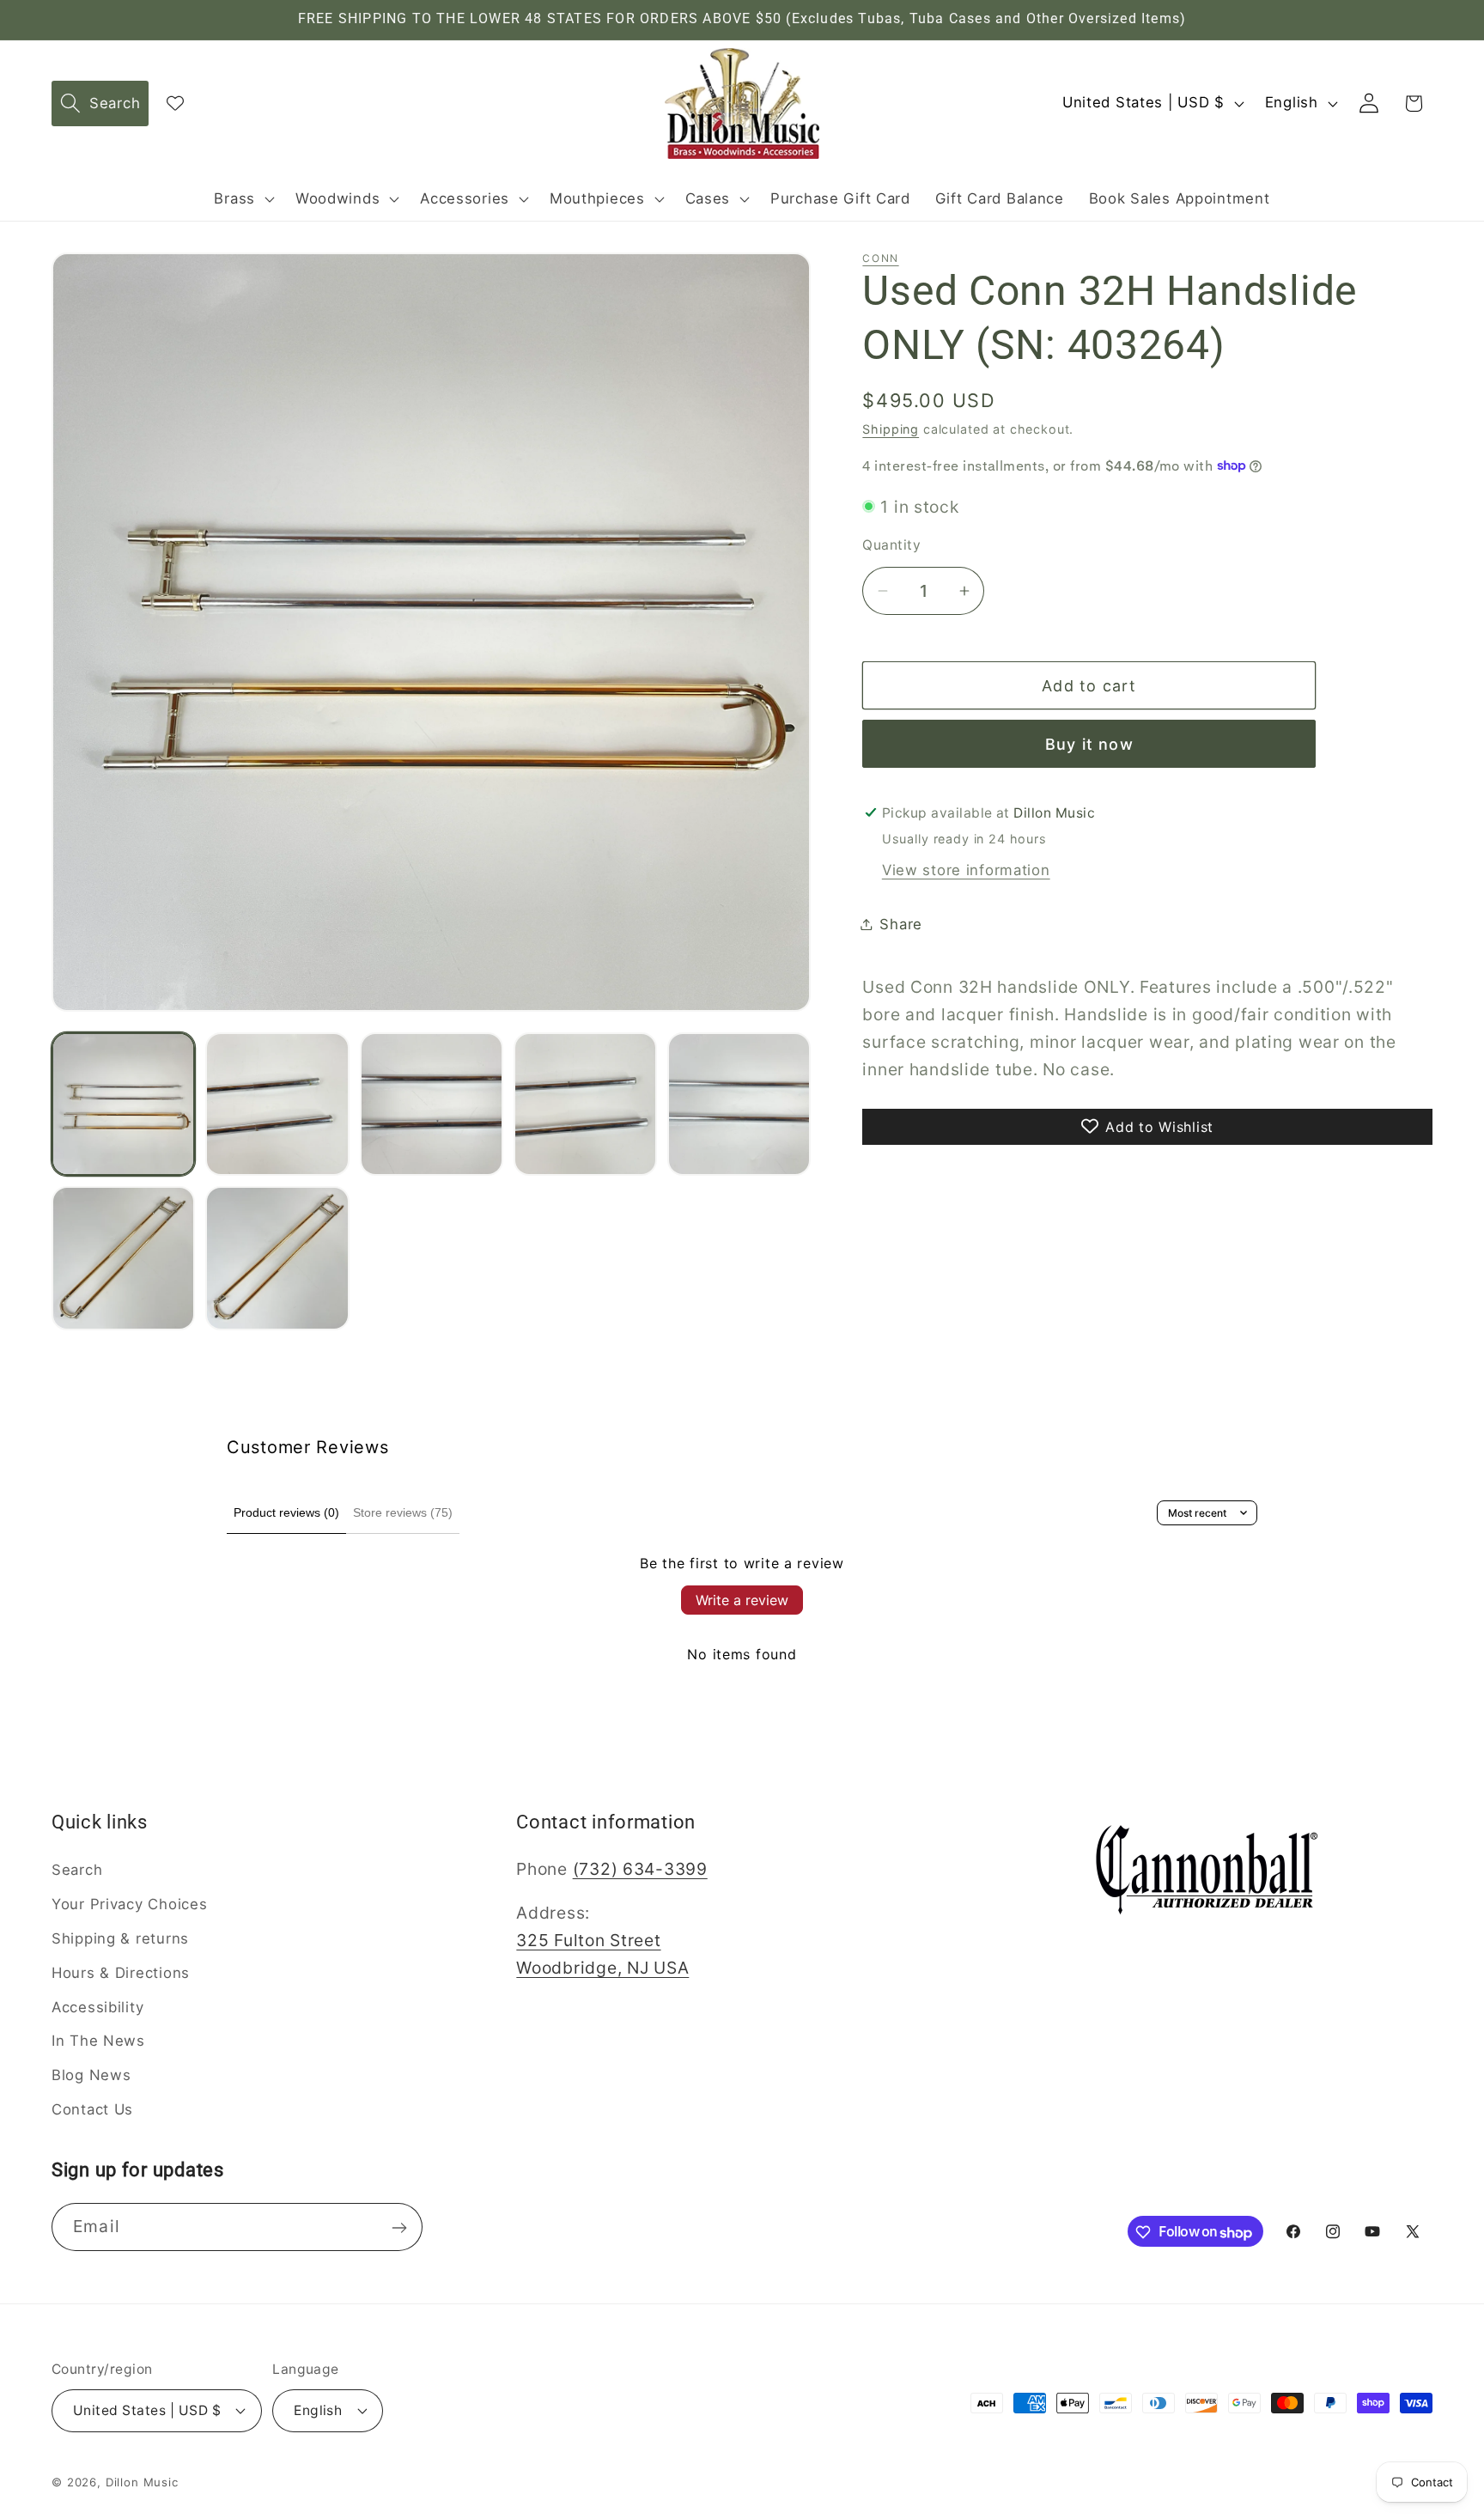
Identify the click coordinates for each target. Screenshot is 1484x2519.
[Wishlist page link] (175, 103)
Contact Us (92, 2109)
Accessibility (97, 2007)
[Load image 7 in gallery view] (277, 1258)
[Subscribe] (399, 2228)
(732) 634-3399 (640, 1869)
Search (77, 1870)
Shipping (891, 428)
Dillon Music (142, 2481)
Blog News (91, 2076)
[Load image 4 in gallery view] (585, 1104)
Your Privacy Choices (129, 1904)
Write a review (742, 1600)
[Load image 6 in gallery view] (123, 1258)
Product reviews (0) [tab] (286, 1512)
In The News (98, 2041)
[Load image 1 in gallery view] (123, 1104)
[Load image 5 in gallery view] (739, 1104)
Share (901, 923)
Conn (880, 258)
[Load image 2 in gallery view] (277, 1104)
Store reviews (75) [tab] (403, 1512)
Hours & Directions (121, 1973)
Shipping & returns (120, 1938)
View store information (966, 869)
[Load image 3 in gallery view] (432, 1104)
